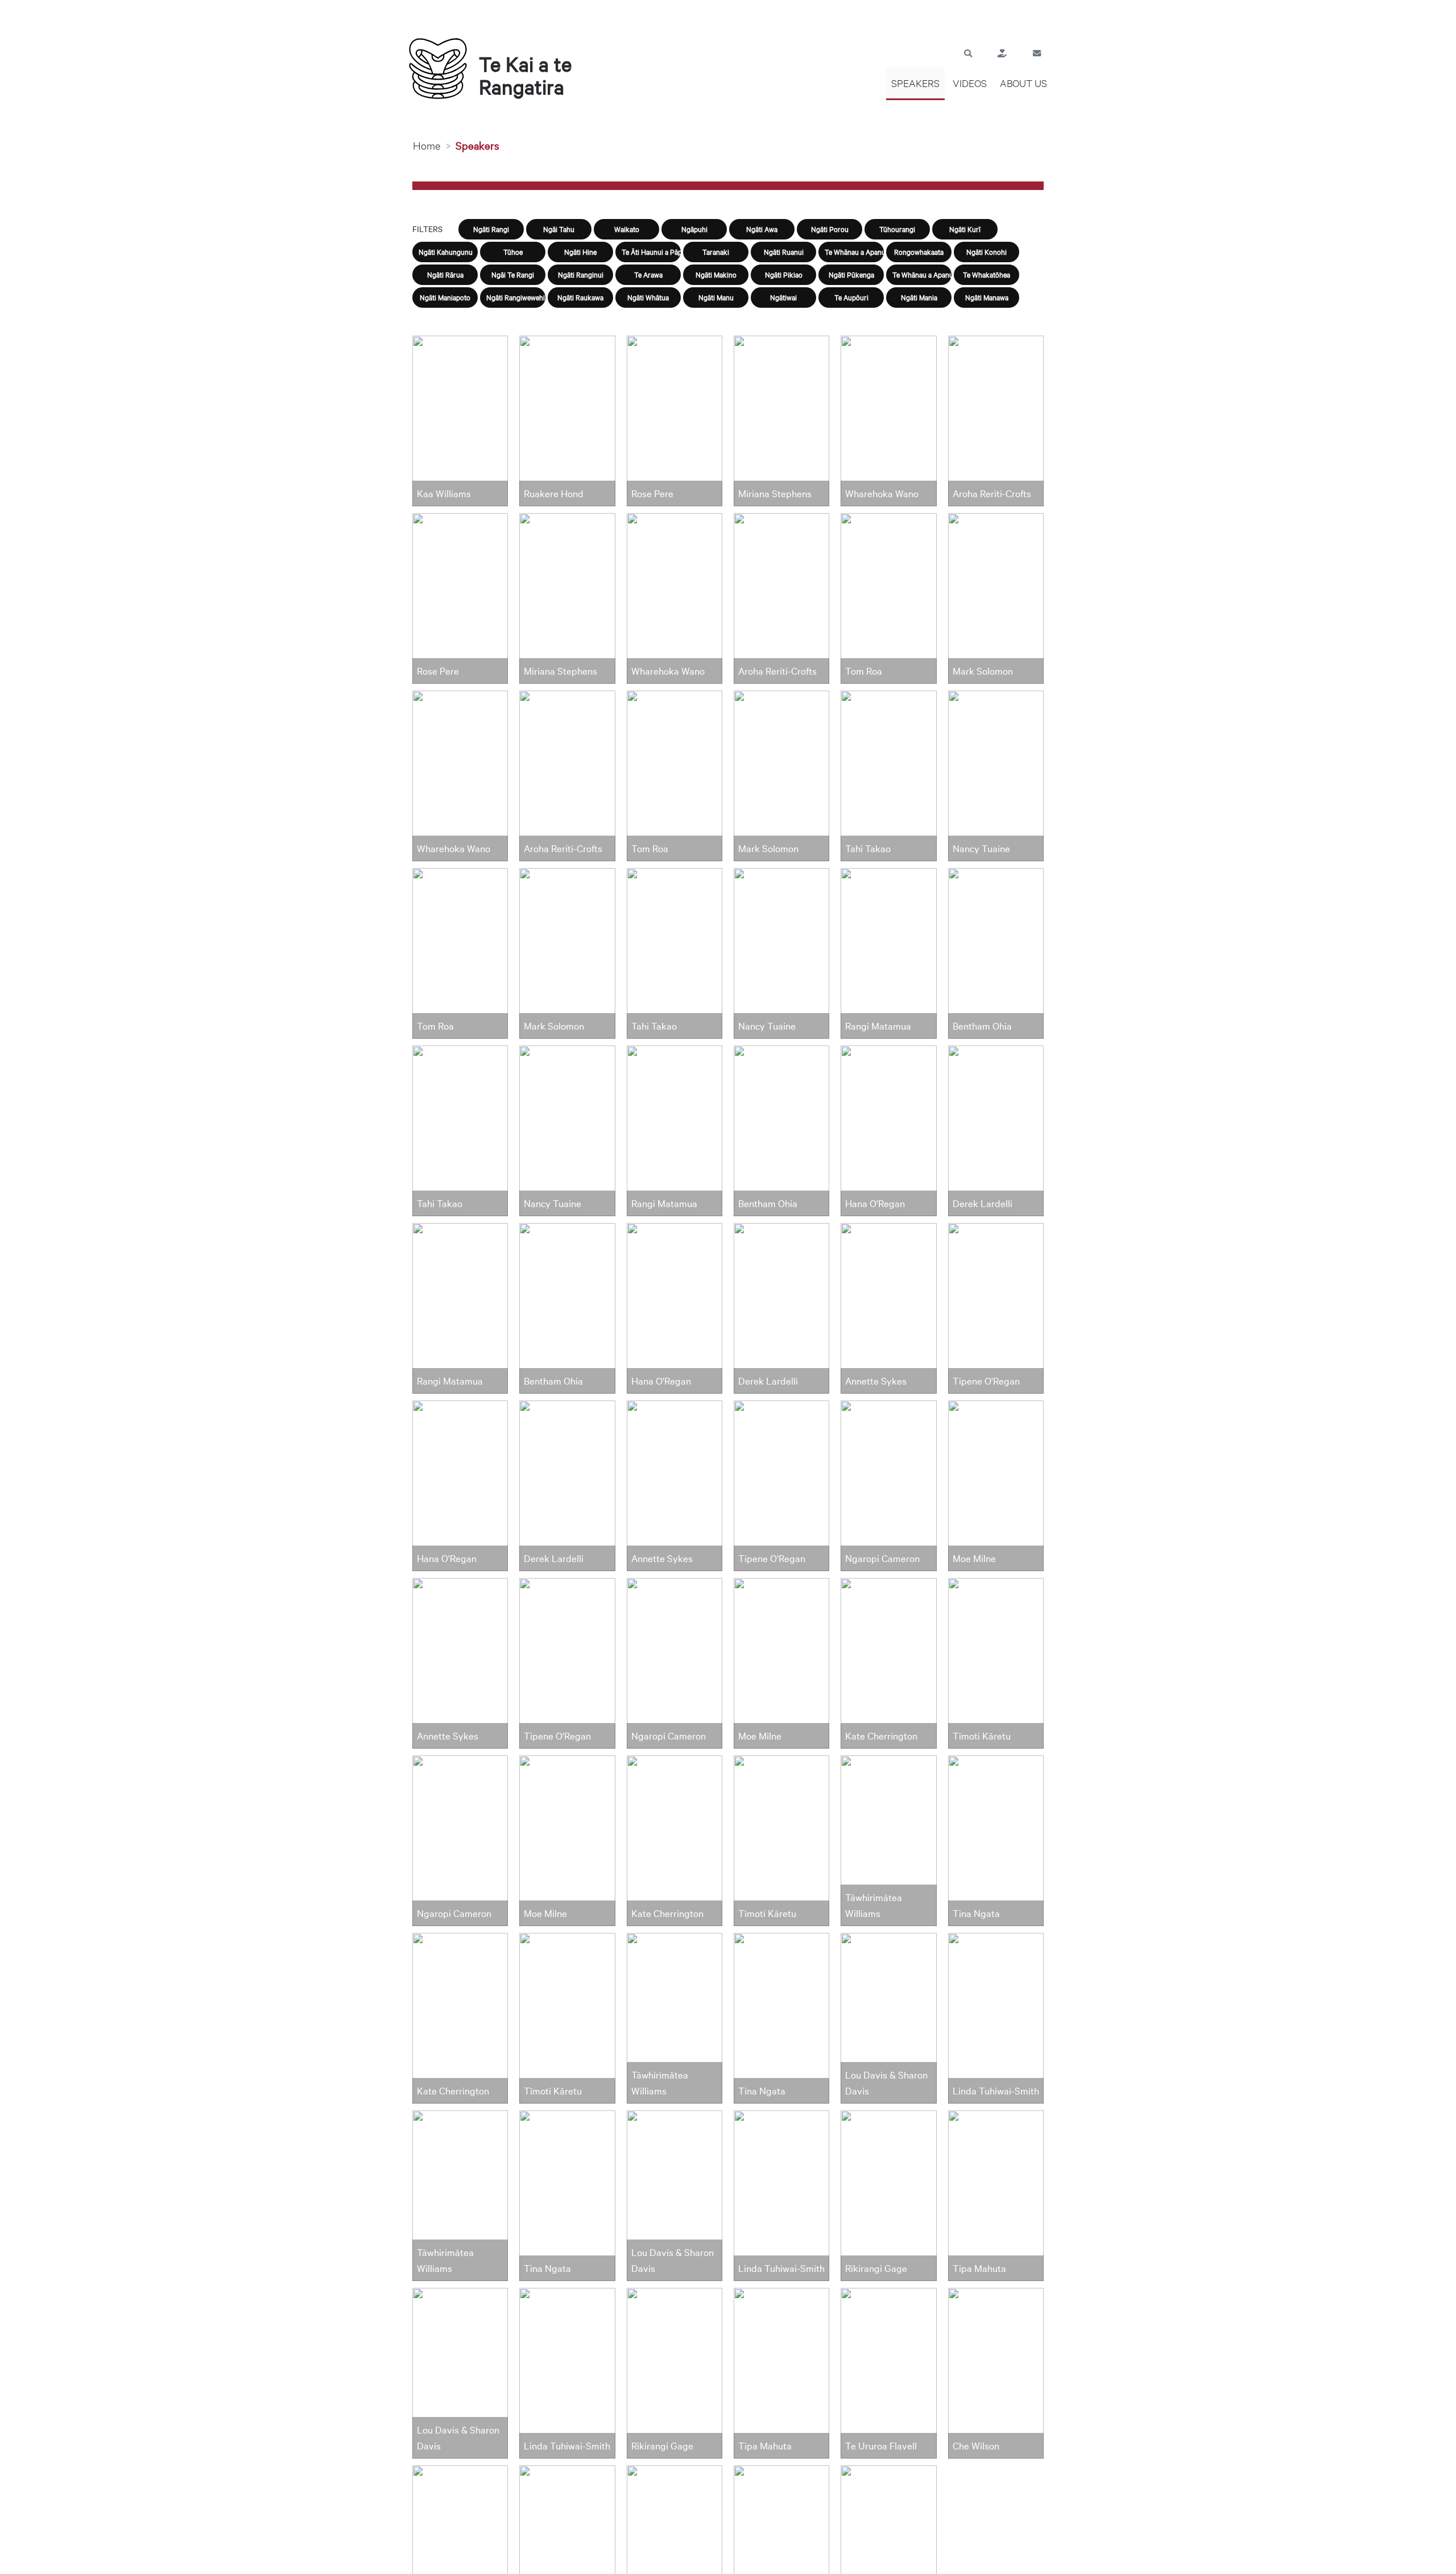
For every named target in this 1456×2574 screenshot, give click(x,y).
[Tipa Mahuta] (567, 2550)
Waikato (627, 229)
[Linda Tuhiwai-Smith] (567, 2372)
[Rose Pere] (460, 597)
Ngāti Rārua (445, 274)
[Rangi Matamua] (460, 1307)
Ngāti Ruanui (784, 251)
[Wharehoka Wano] (460, 775)
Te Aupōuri (851, 297)
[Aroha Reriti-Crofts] (567, 775)
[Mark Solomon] (567, 952)
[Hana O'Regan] (460, 1485)
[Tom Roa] (460, 952)
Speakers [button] (915, 83)
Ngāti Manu (716, 297)
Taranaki (716, 251)
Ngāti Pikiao (784, 274)
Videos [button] (970, 83)
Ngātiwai (783, 297)
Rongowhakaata (919, 251)
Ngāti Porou (830, 229)
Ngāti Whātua (648, 297)
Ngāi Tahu (559, 229)
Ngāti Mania (919, 297)
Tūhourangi (897, 229)
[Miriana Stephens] (567, 597)
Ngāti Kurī (965, 229)
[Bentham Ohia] (567, 1307)
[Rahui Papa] (888, 2550)
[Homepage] (441, 68)
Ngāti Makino (716, 274)
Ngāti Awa (762, 229)
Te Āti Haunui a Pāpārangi (651, 251)
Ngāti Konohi (986, 251)
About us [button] (1023, 83)
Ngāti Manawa (987, 297)
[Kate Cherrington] (460, 2017)
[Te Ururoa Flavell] (675, 2550)
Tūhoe (513, 251)
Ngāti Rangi (491, 229)
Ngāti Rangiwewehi (516, 297)
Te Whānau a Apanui (854, 251)
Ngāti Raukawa (580, 297)
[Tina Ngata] (567, 2195)
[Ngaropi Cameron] (460, 1840)
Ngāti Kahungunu (446, 251)
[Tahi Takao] (460, 1130)
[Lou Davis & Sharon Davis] (460, 2372)
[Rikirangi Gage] (460, 2550)
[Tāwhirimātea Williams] (460, 2195)
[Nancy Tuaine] (567, 1130)
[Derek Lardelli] (567, 1485)
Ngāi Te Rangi (513, 274)
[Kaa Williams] (460, 420)
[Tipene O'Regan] (567, 1662)
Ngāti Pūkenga (851, 274)
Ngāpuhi (694, 229)
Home (427, 145)
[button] (968, 52)
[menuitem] (915, 84)
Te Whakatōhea (986, 274)
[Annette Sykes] (460, 1662)
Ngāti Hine (580, 251)
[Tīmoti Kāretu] (567, 2017)
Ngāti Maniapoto (445, 297)
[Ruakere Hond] (567, 420)
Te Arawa (648, 274)
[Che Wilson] (781, 2550)
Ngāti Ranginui (581, 274)
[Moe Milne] (567, 1840)
